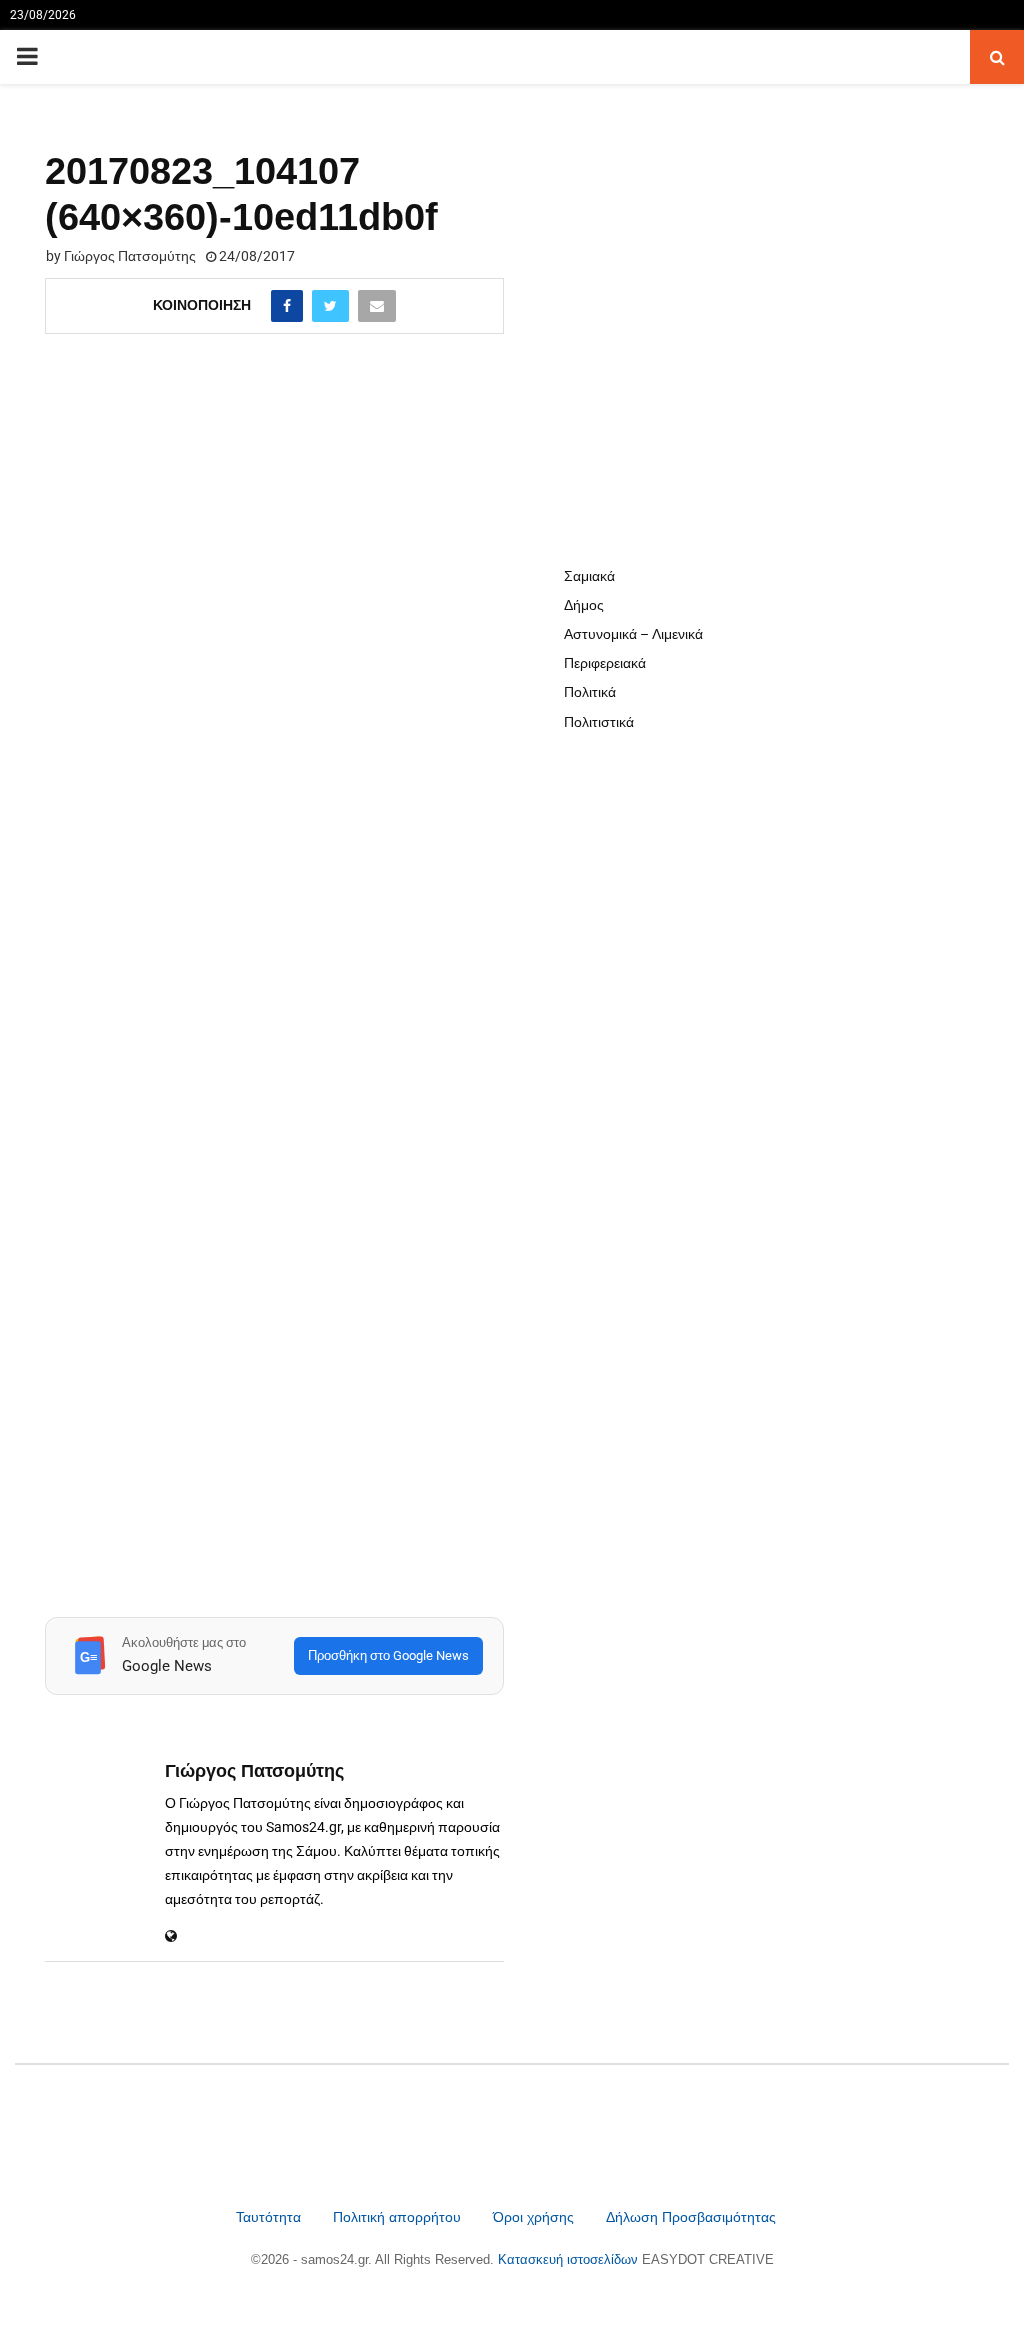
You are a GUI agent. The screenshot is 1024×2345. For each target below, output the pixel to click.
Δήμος (584, 605)
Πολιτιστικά (599, 722)
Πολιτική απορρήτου (397, 2217)
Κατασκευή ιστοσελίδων (570, 2259)
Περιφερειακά (605, 663)
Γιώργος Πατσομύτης (130, 256)
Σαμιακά (589, 576)
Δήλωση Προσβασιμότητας (691, 2217)
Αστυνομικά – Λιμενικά (633, 634)
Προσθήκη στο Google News (388, 1655)
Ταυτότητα (270, 2217)
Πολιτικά (590, 692)
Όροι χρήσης (535, 2217)
